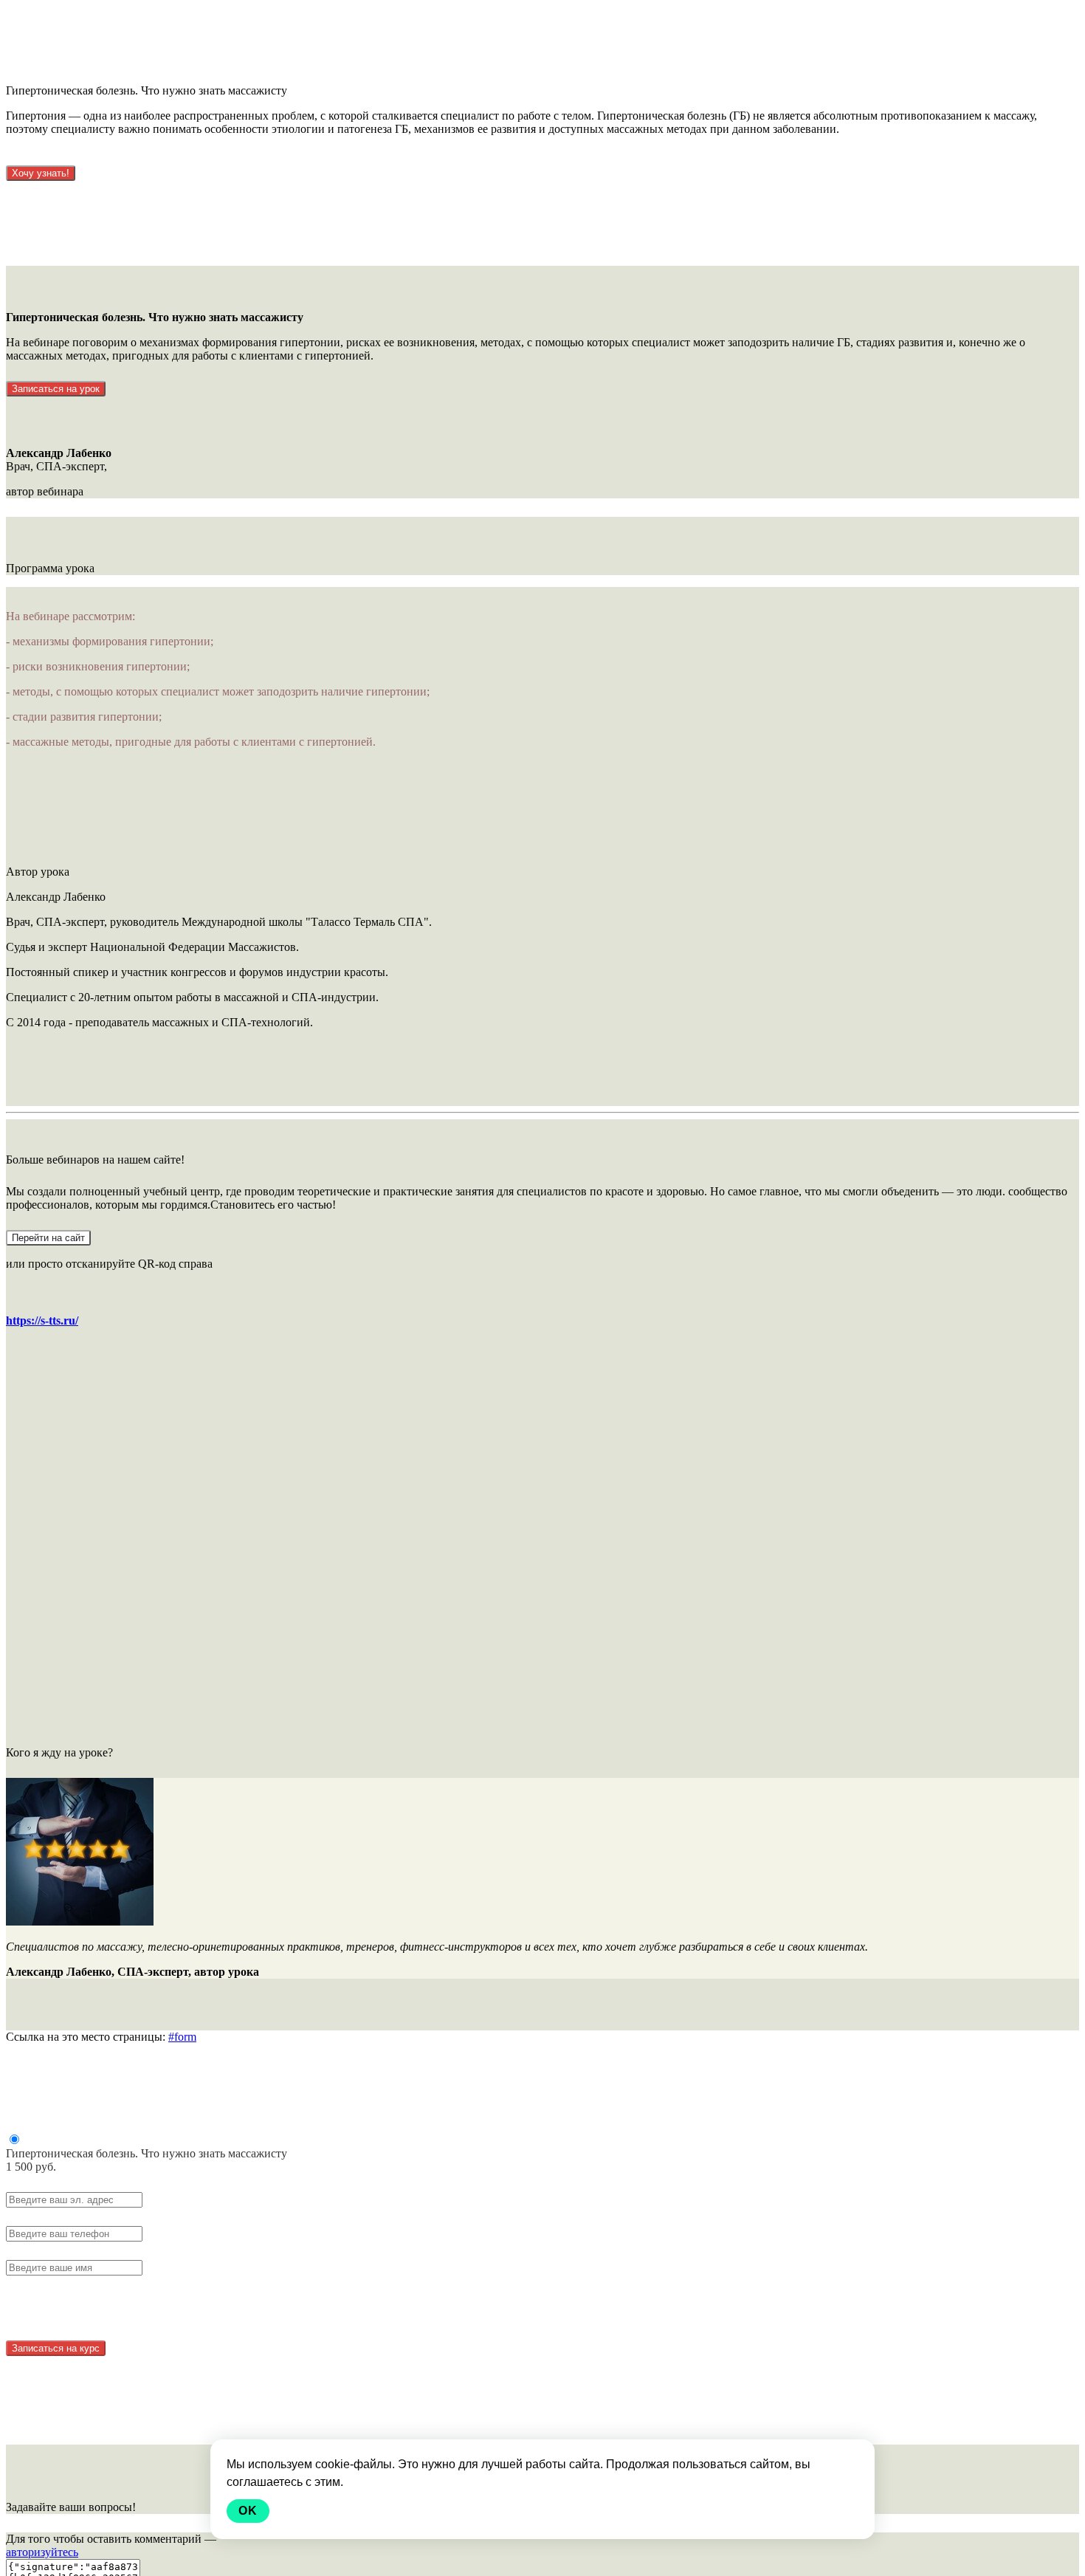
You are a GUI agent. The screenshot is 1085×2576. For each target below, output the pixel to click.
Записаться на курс (56, 2348)
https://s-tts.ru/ (42, 1320)
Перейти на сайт (48, 1238)
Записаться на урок (56, 389)
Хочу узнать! (41, 173)
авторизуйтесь (42, 2552)
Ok (248, 2511)
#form (182, 2037)
